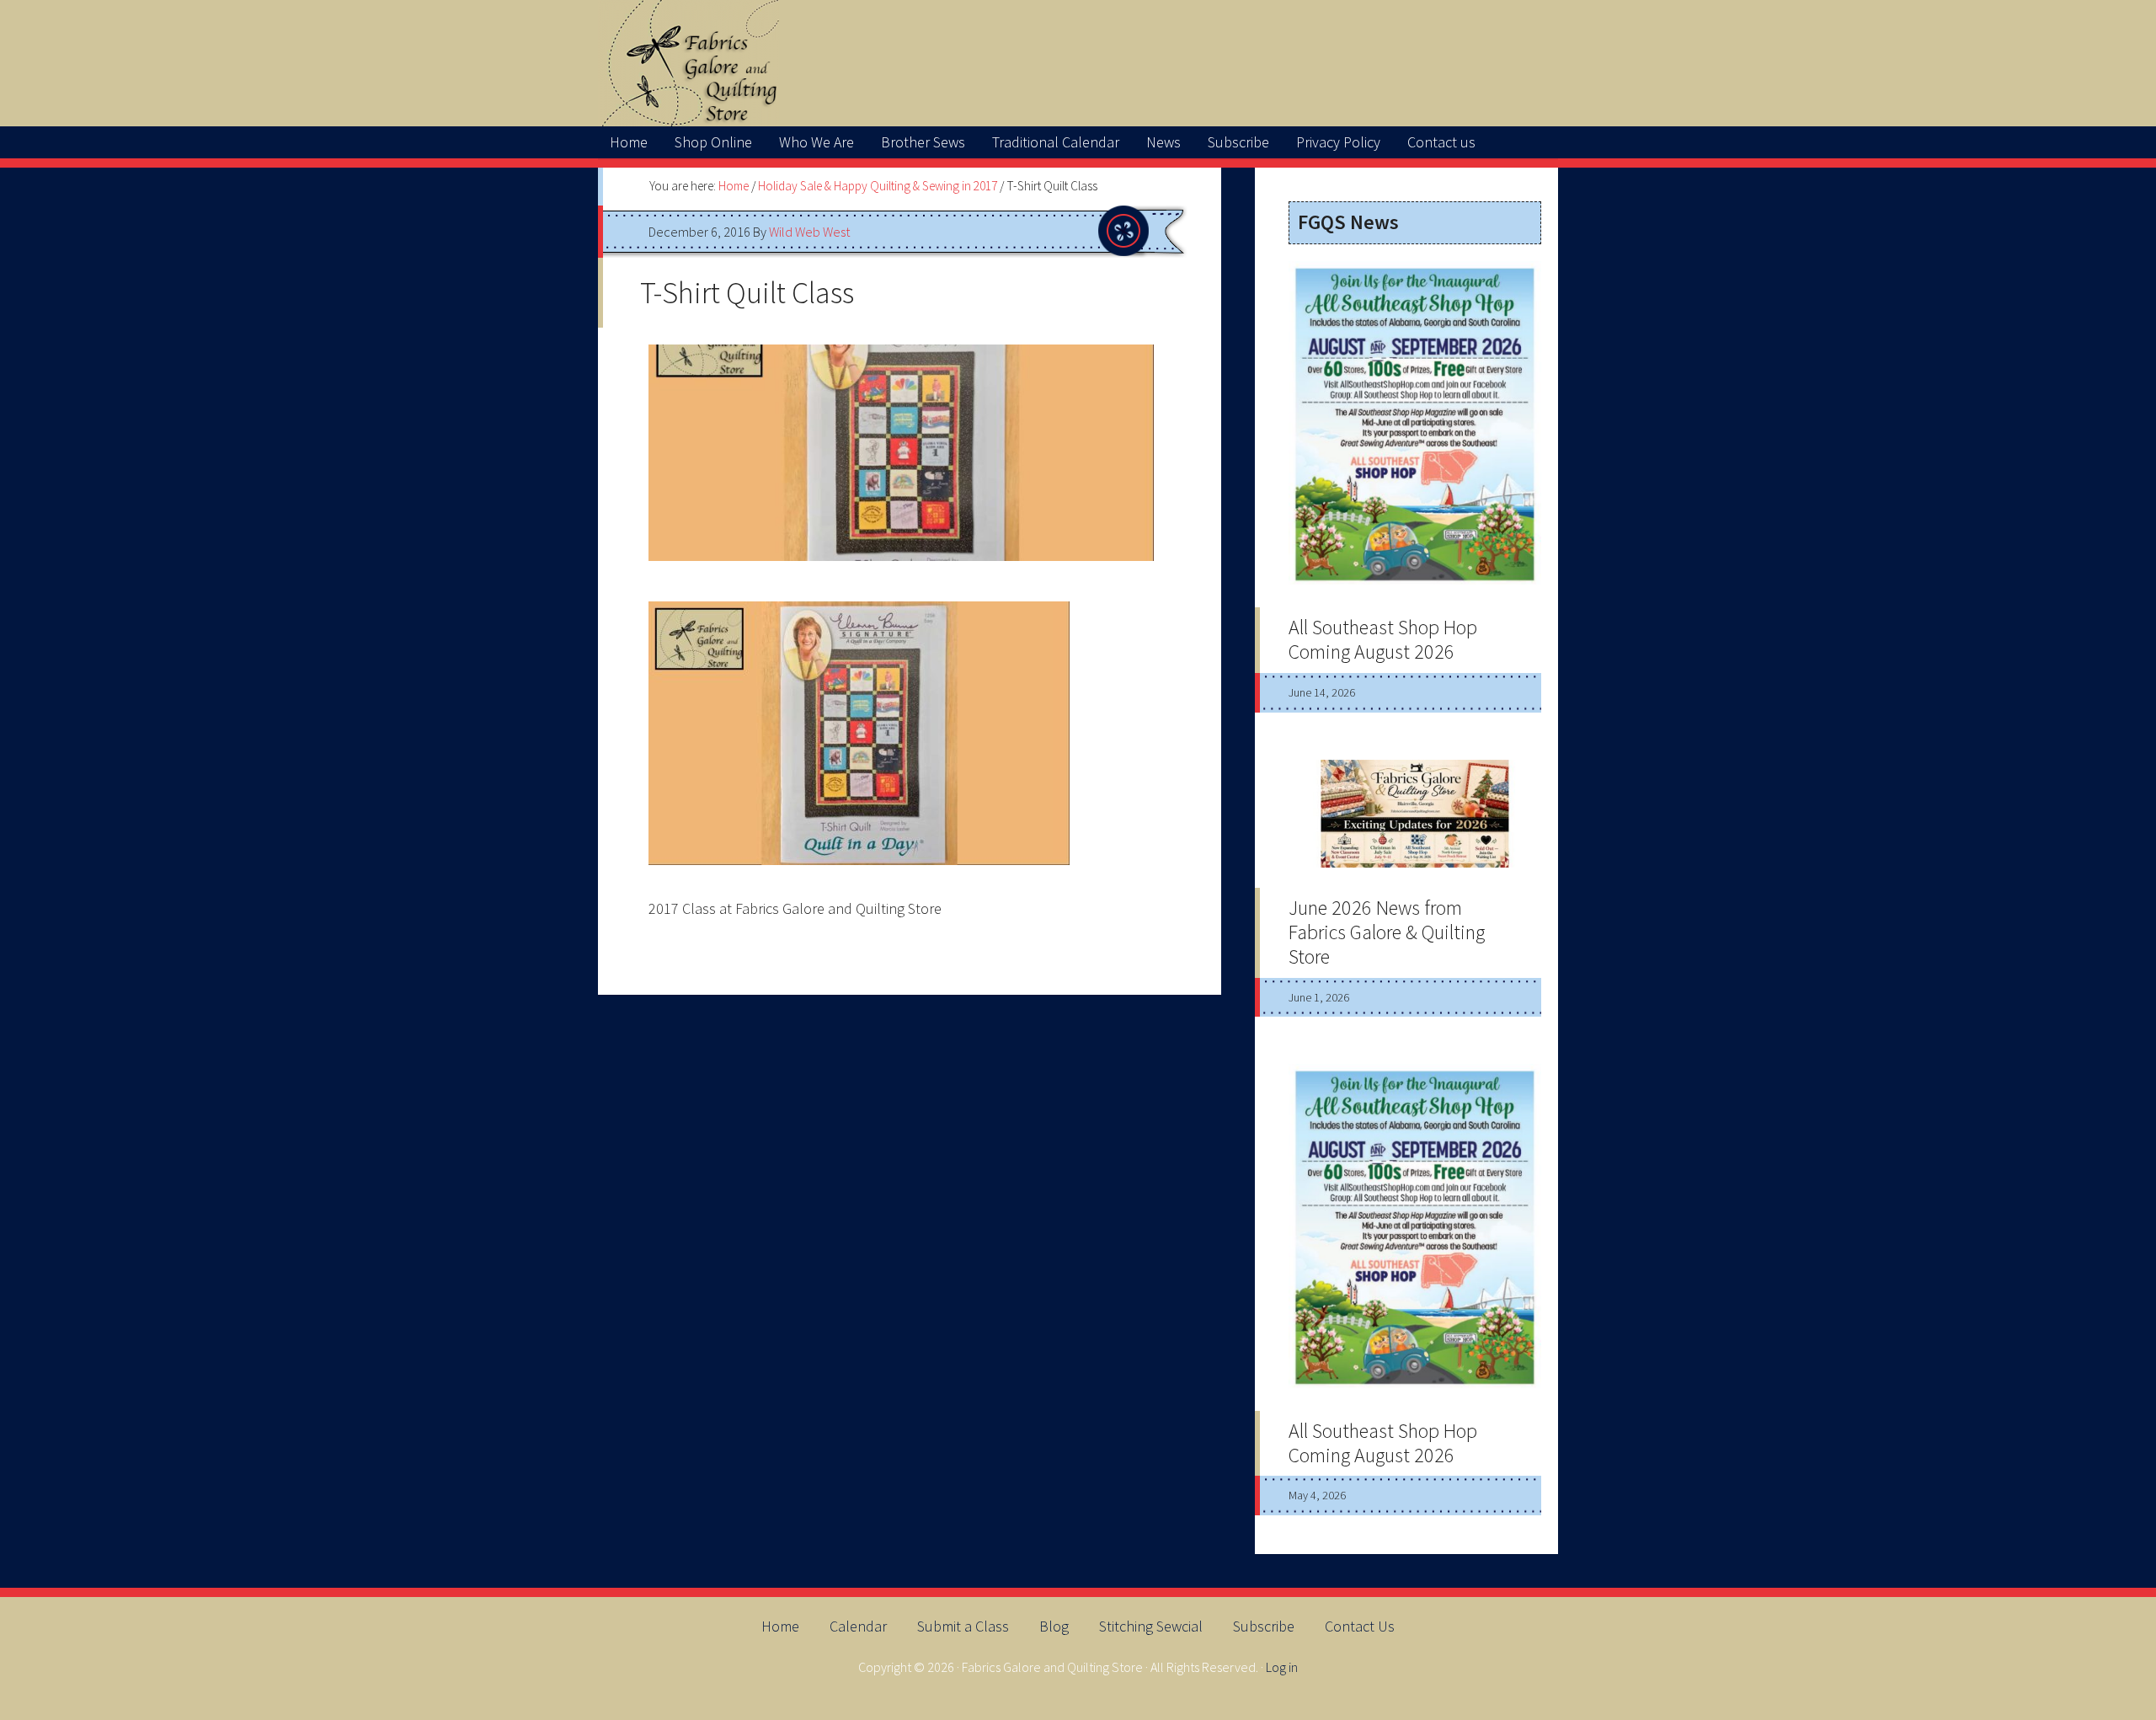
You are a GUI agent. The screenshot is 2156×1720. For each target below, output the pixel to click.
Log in (1282, 1667)
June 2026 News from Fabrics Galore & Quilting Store (1387, 932)
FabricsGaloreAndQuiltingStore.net (1078, 63)
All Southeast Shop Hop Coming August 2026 (1383, 639)
